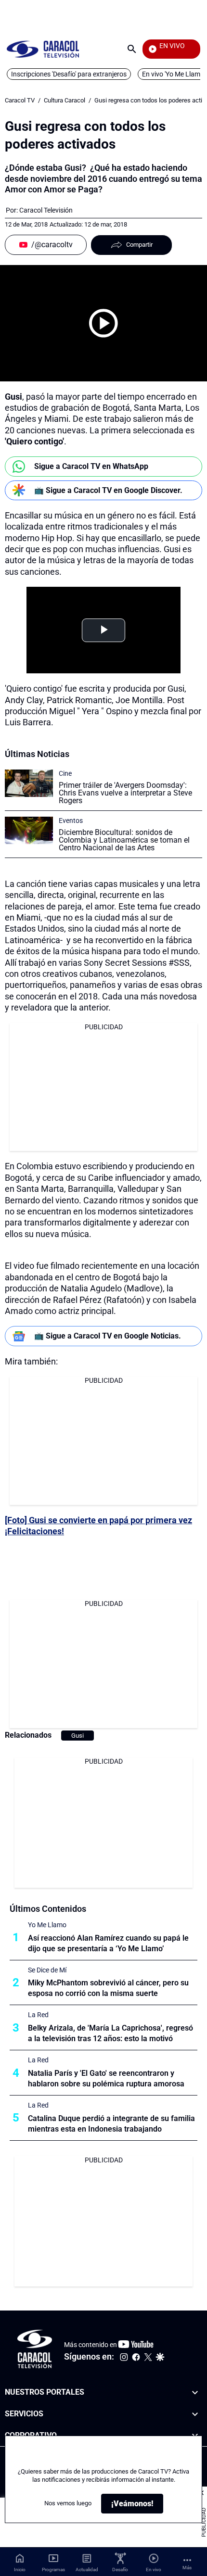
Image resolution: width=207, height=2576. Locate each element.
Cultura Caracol (65, 100)
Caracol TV (20, 100)
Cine (65, 773)
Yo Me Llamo (47, 1925)
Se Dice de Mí (47, 1970)
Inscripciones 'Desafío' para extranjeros (69, 74)
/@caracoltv (52, 245)
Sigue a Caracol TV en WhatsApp (91, 466)
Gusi (78, 1736)
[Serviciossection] (195, 2414)
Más (187, 2568)
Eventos (71, 821)
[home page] (43, 49)
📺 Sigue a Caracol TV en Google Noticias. (108, 1336)
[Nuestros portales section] (195, 2393)
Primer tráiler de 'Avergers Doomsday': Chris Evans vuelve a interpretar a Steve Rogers (125, 793)
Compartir (139, 245)
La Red (38, 2015)
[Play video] (103, 323)
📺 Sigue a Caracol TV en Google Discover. (108, 490)
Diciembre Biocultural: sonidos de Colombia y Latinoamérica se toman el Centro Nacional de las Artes (124, 840)
